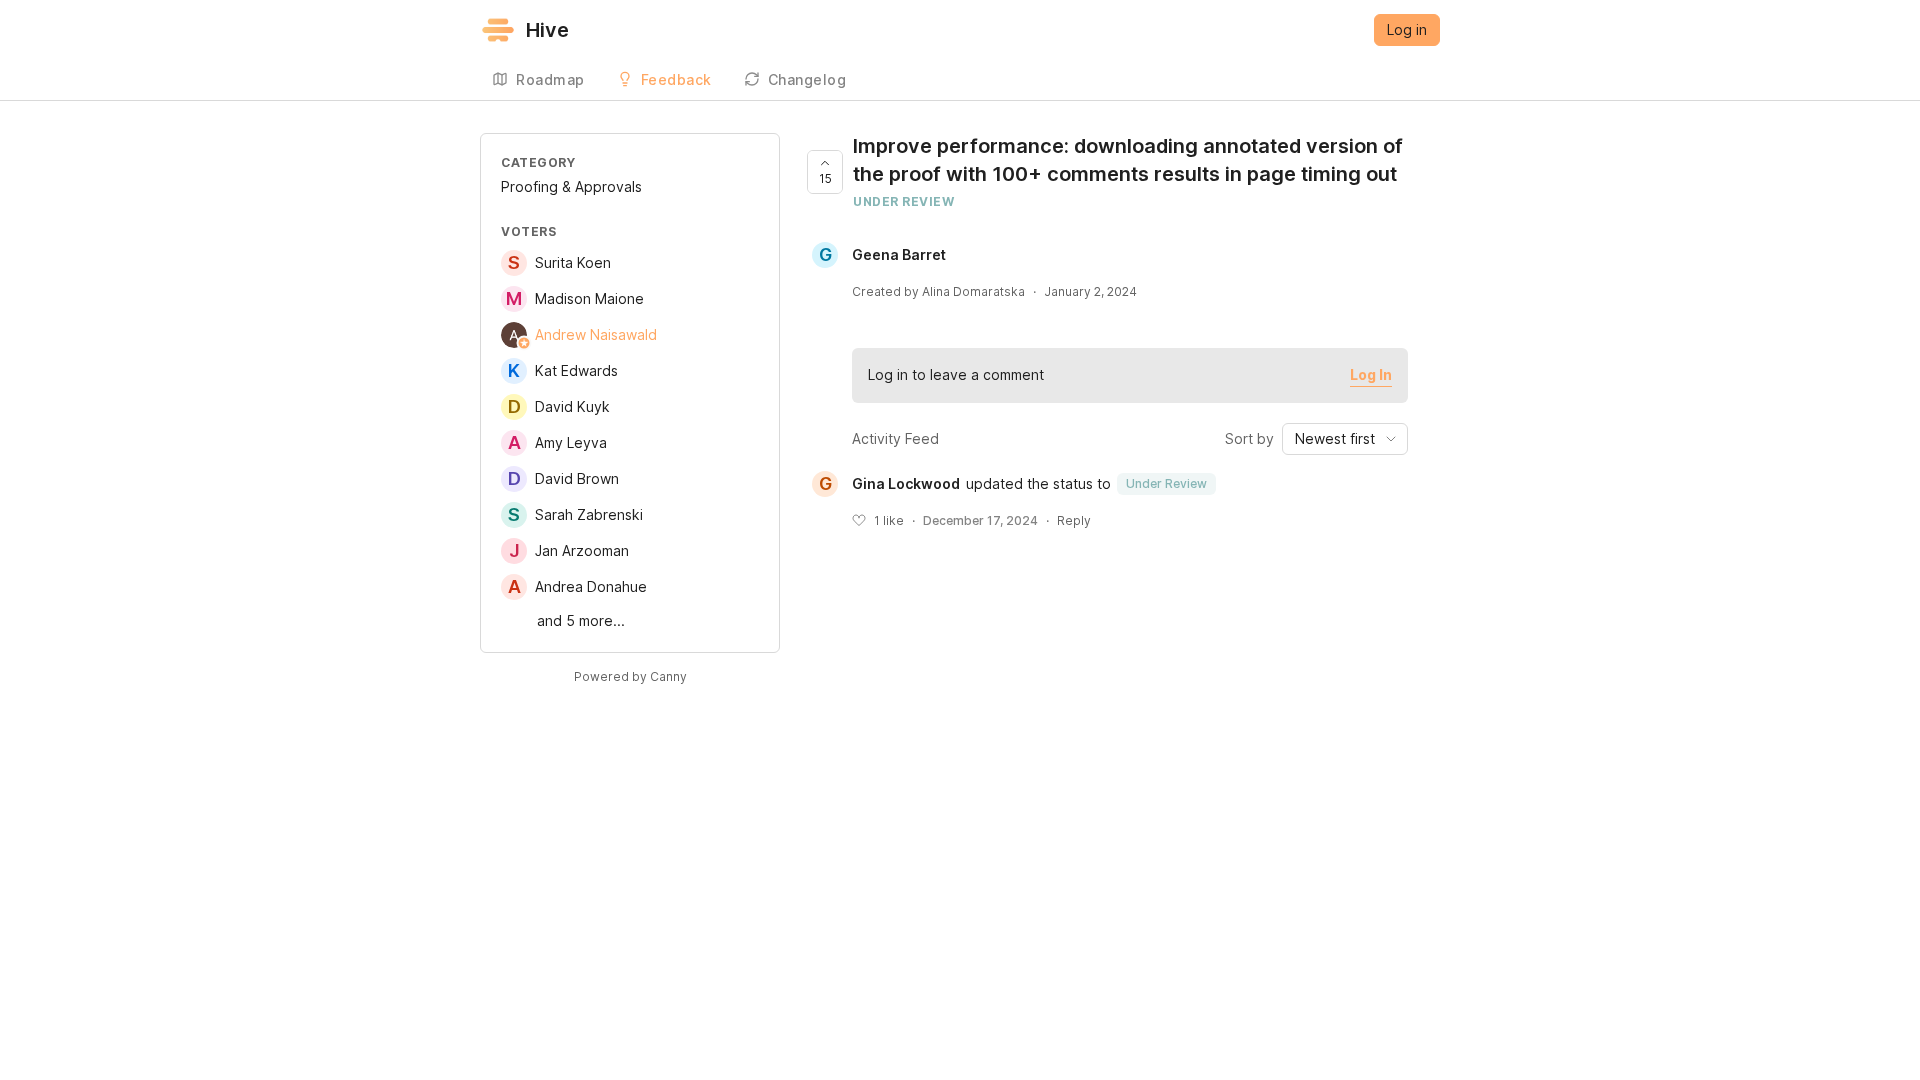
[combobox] (1345, 439)
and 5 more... (581, 620)
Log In (1371, 374)
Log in (1407, 29)
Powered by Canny (630, 676)
